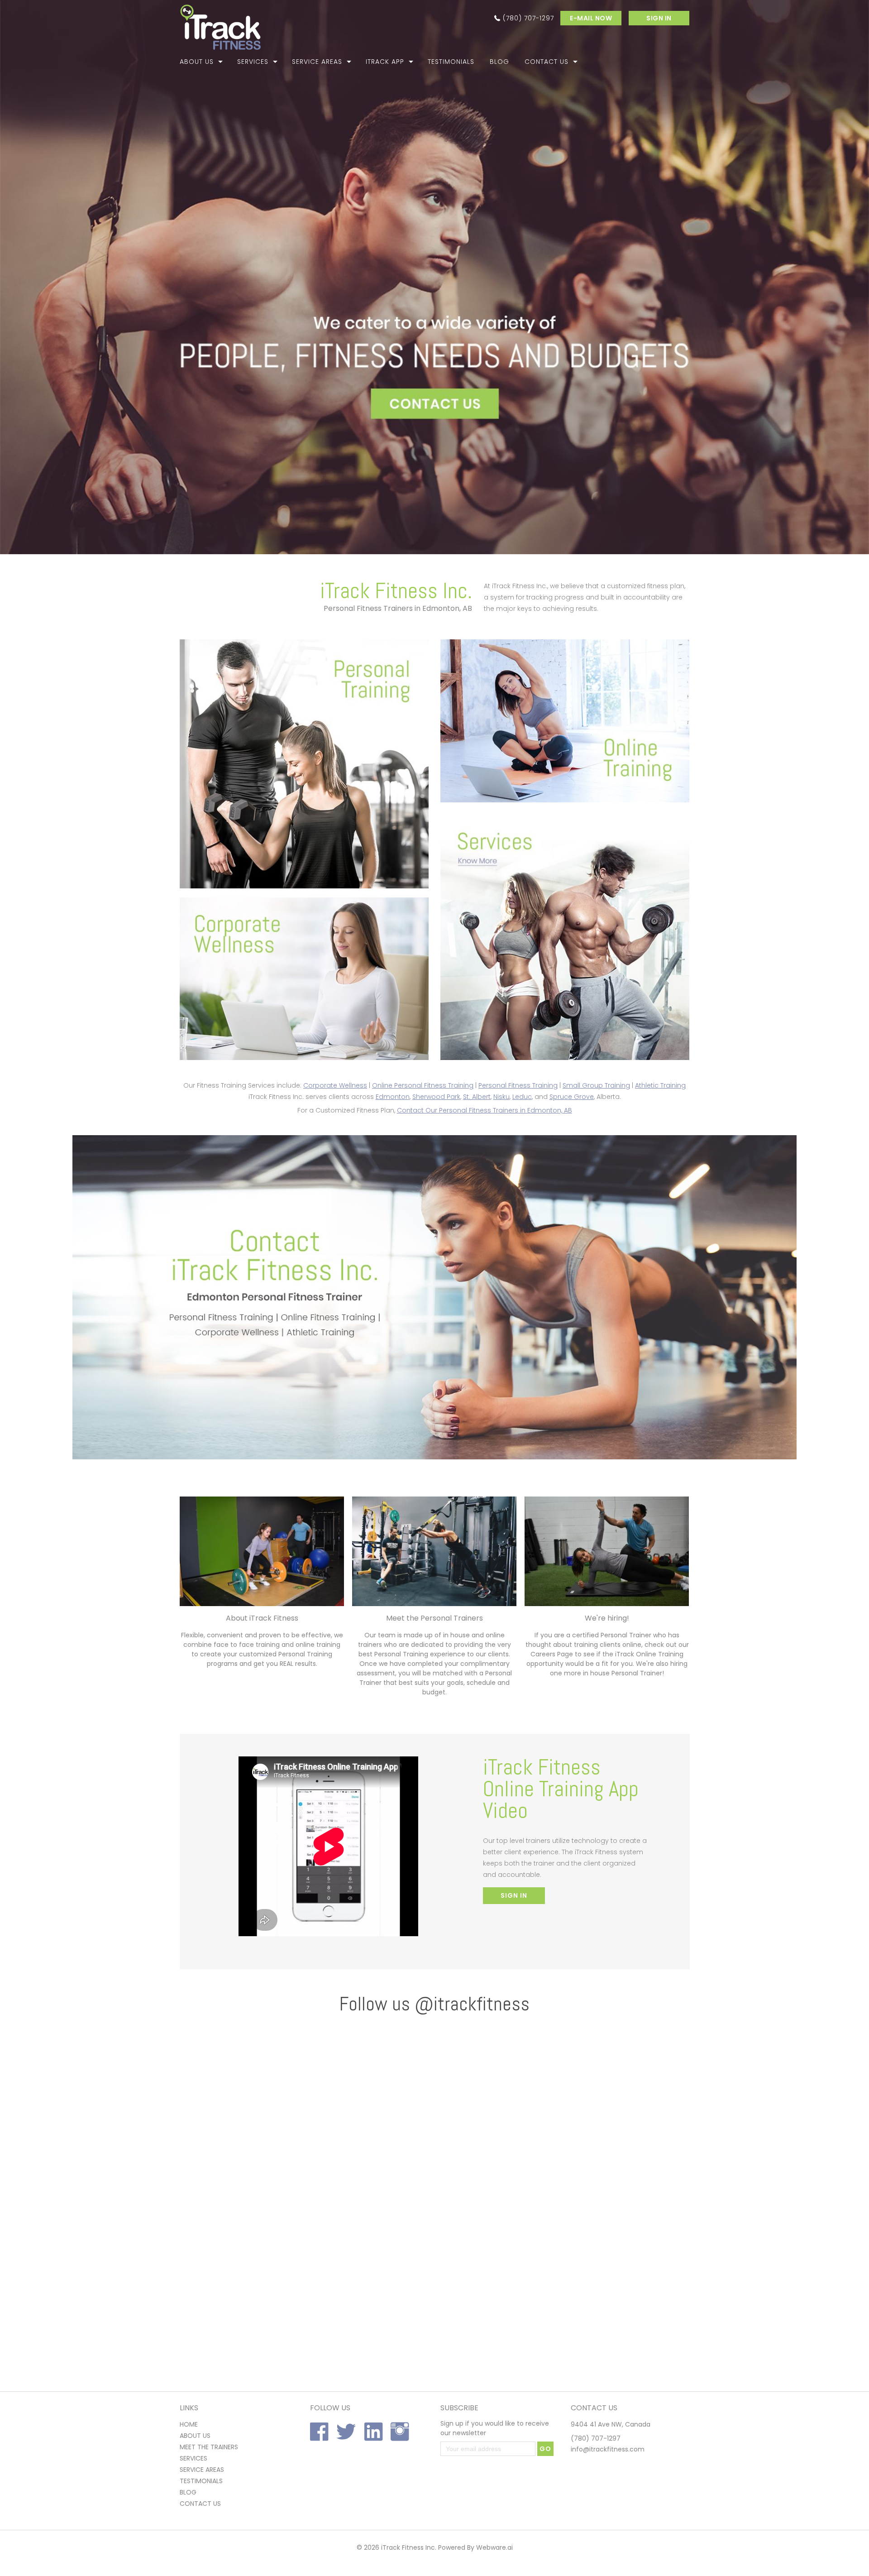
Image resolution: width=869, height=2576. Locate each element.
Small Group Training (596, 1085)
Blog (499, 62)
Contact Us (547, 62)
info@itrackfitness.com (608, 2449)
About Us (197, 62)
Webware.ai (494, 2547)
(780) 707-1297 (528, 18)
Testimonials (451, 62)
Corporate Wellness (335, 1085)
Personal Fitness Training (518, 1085)
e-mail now (591, 18)
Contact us (200, 2504)
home (189, 2424)
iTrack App (385, 62)
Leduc (522, 1097)
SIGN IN (659, 18)
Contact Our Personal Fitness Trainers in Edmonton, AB (485, 1110)
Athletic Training (660, 1085)
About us (195, 2436)
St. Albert (477, 1097)
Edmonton (393, 1097)
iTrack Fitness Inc (408, 2547)
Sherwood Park (436, 1097)
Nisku (501, 1097)
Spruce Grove (572, 1097)
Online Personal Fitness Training (423, 1085)
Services (253, 62)
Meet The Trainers (209, 2447)
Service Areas (317, 62)
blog (188, 2492)
